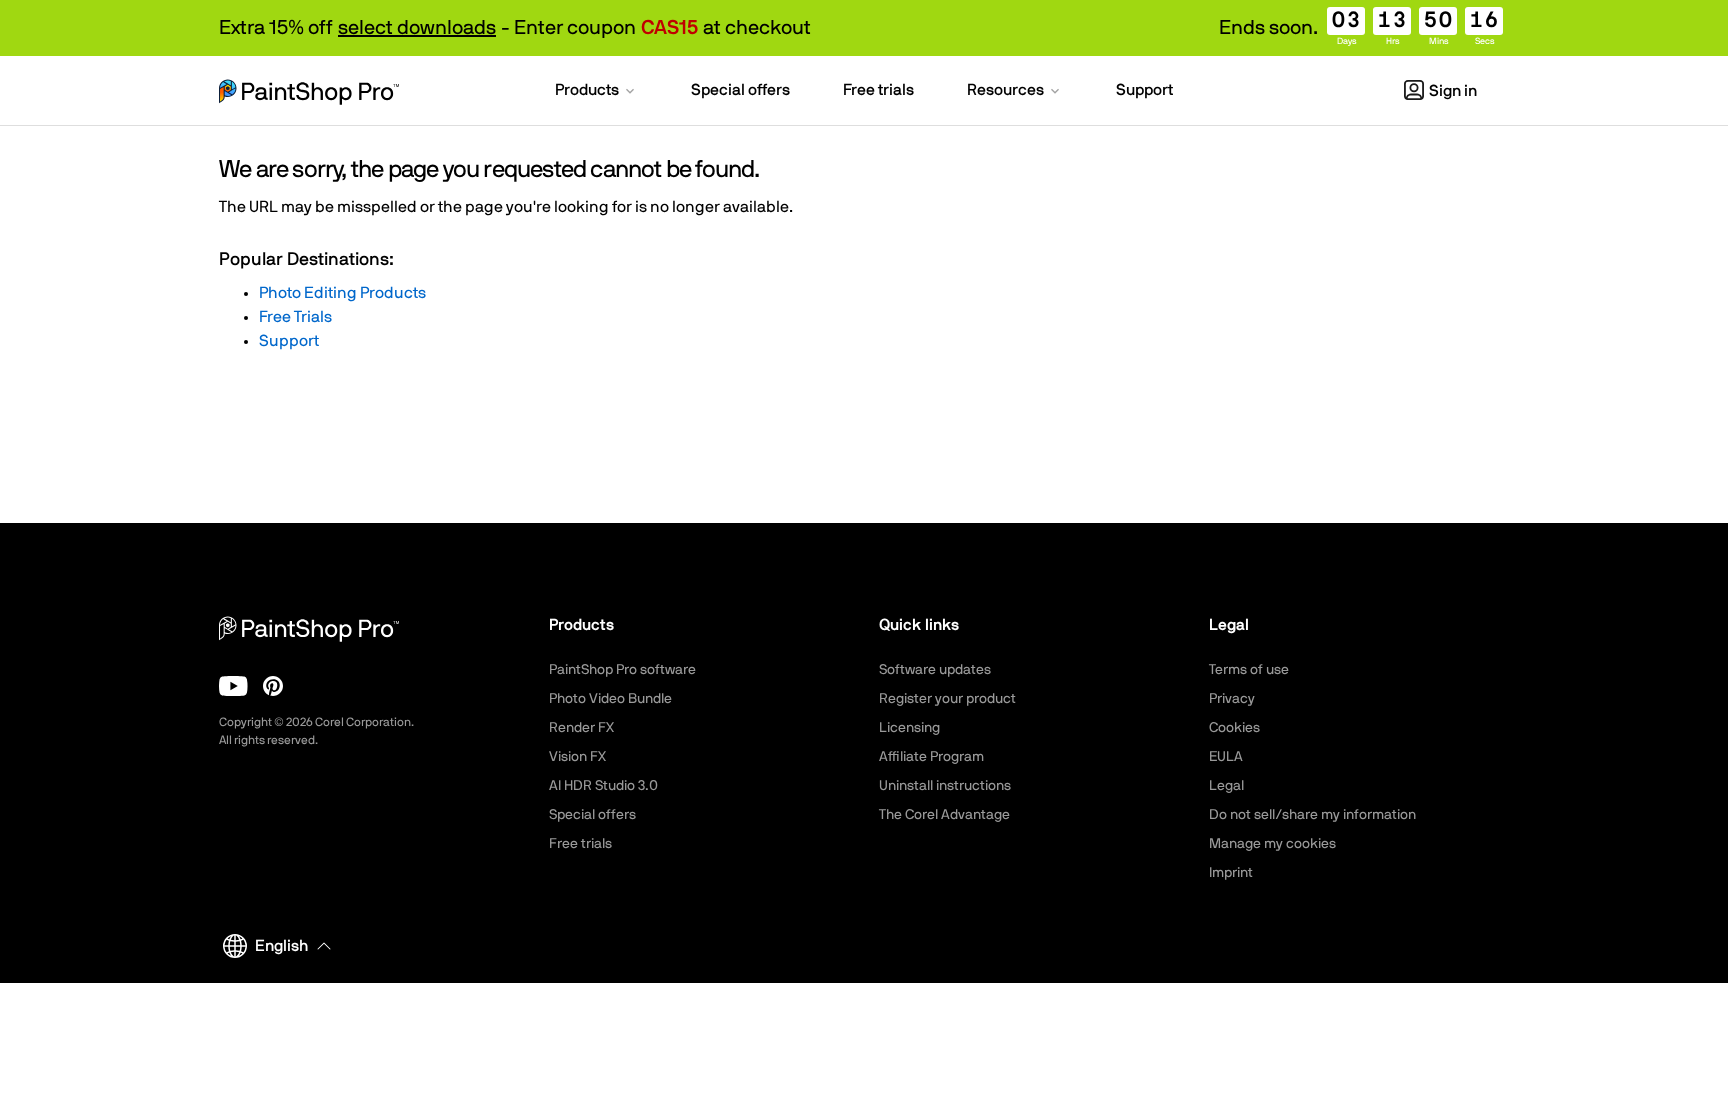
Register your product (947, 699)
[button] (596, 92)
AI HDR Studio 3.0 (603, 786)
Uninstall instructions (945, 786)
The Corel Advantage (944, 815)
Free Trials (295, 317)
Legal (1226, 786)
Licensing (909, 728)
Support (289, 341)
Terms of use (1249, 670)
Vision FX (577, 757)
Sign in (1453, 91)
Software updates (935, 670)
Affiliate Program (931, 757)
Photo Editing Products (342, 293)
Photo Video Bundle (610, 699)
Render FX (581, 728)
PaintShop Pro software (622, 670)
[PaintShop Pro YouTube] (233, 686)
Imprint (1231, 873)
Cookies (1234, 728)
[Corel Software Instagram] (273, 686)
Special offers (592, 815)
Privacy (1232, 699)
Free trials (580, 844)
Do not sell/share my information (1312, 815)
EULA (1226, 757)
